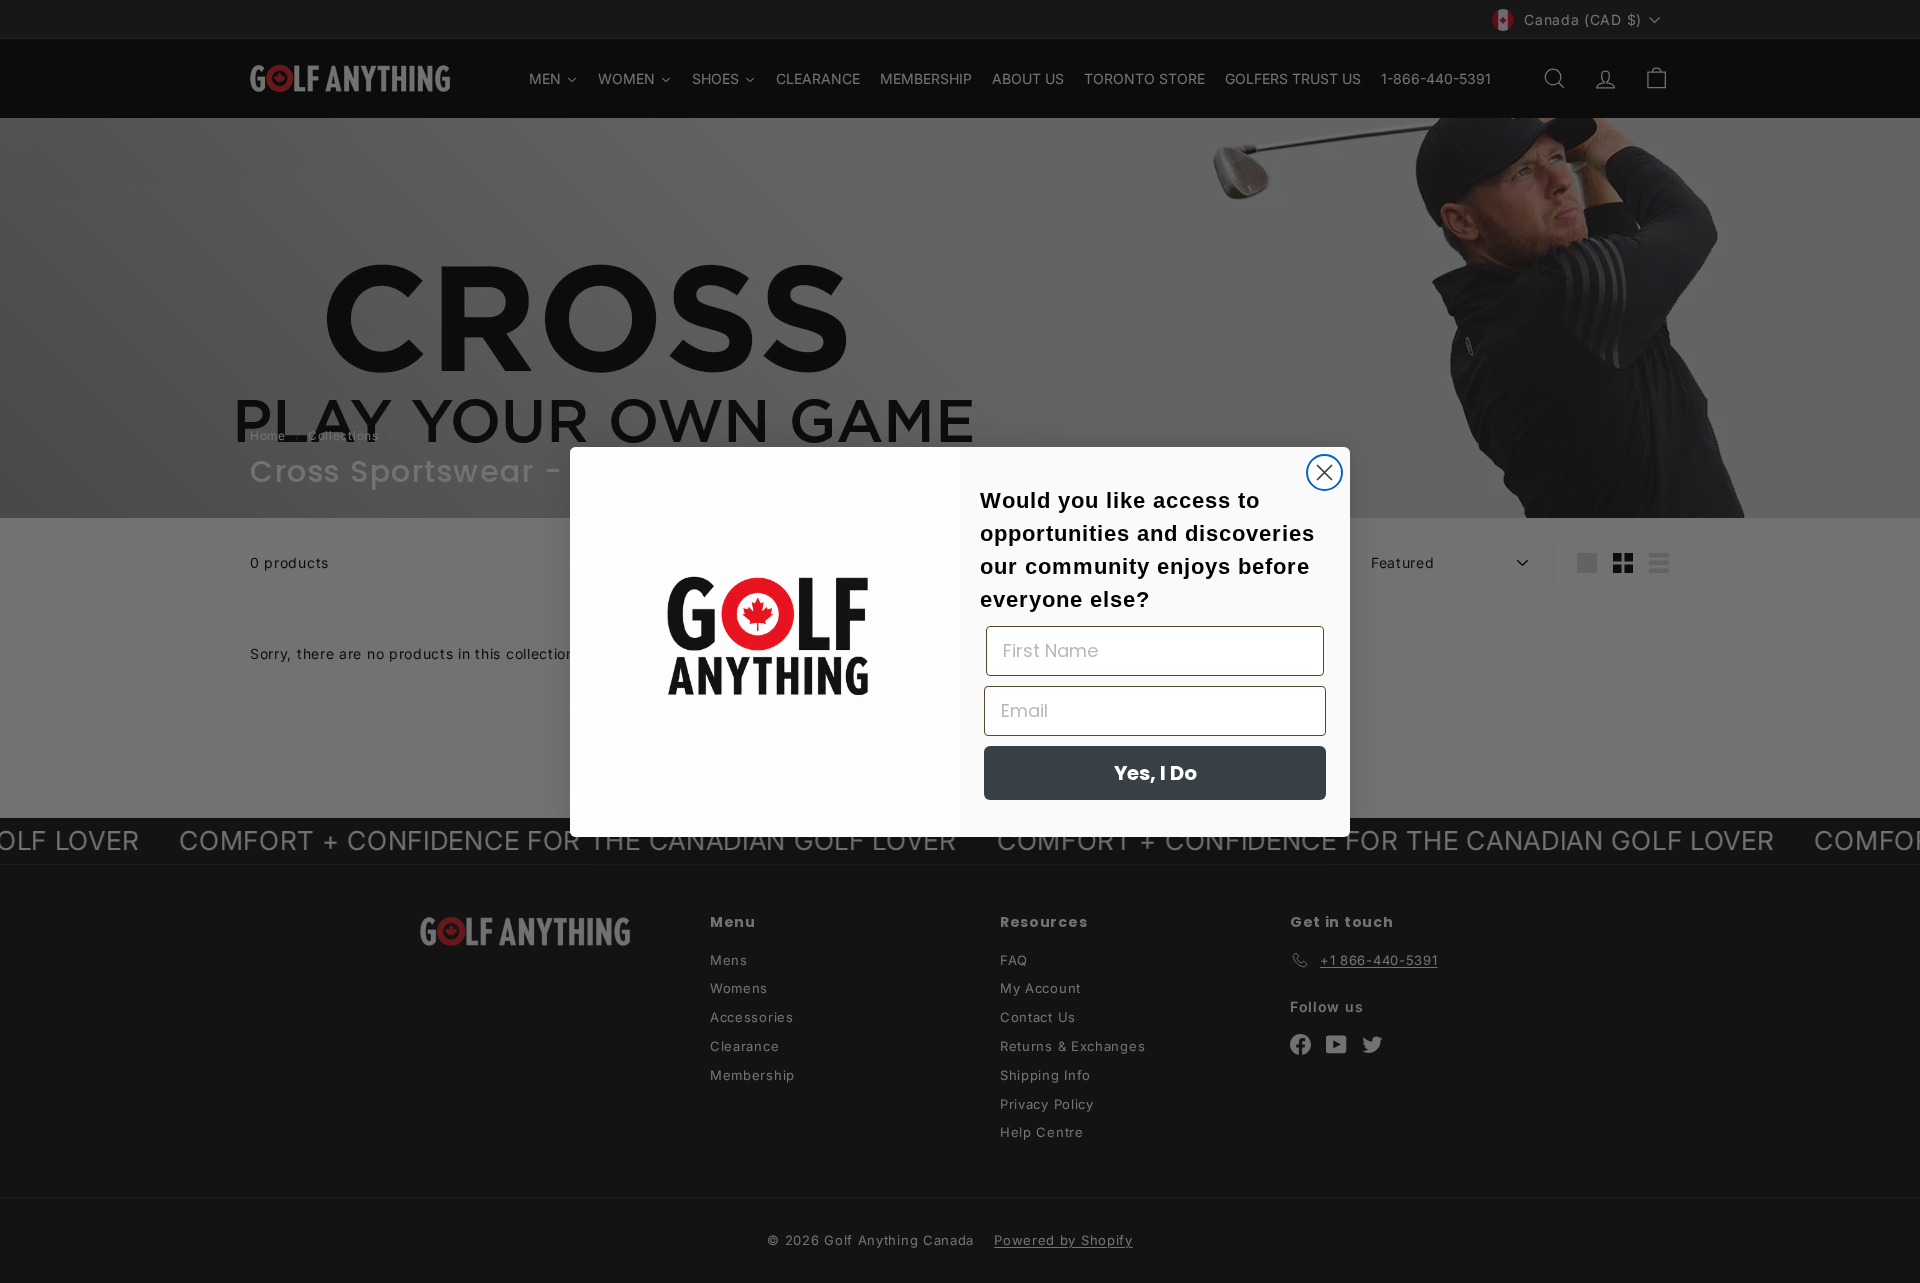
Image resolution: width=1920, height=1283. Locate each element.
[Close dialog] (1324, 472)
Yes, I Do (1155, 773)
